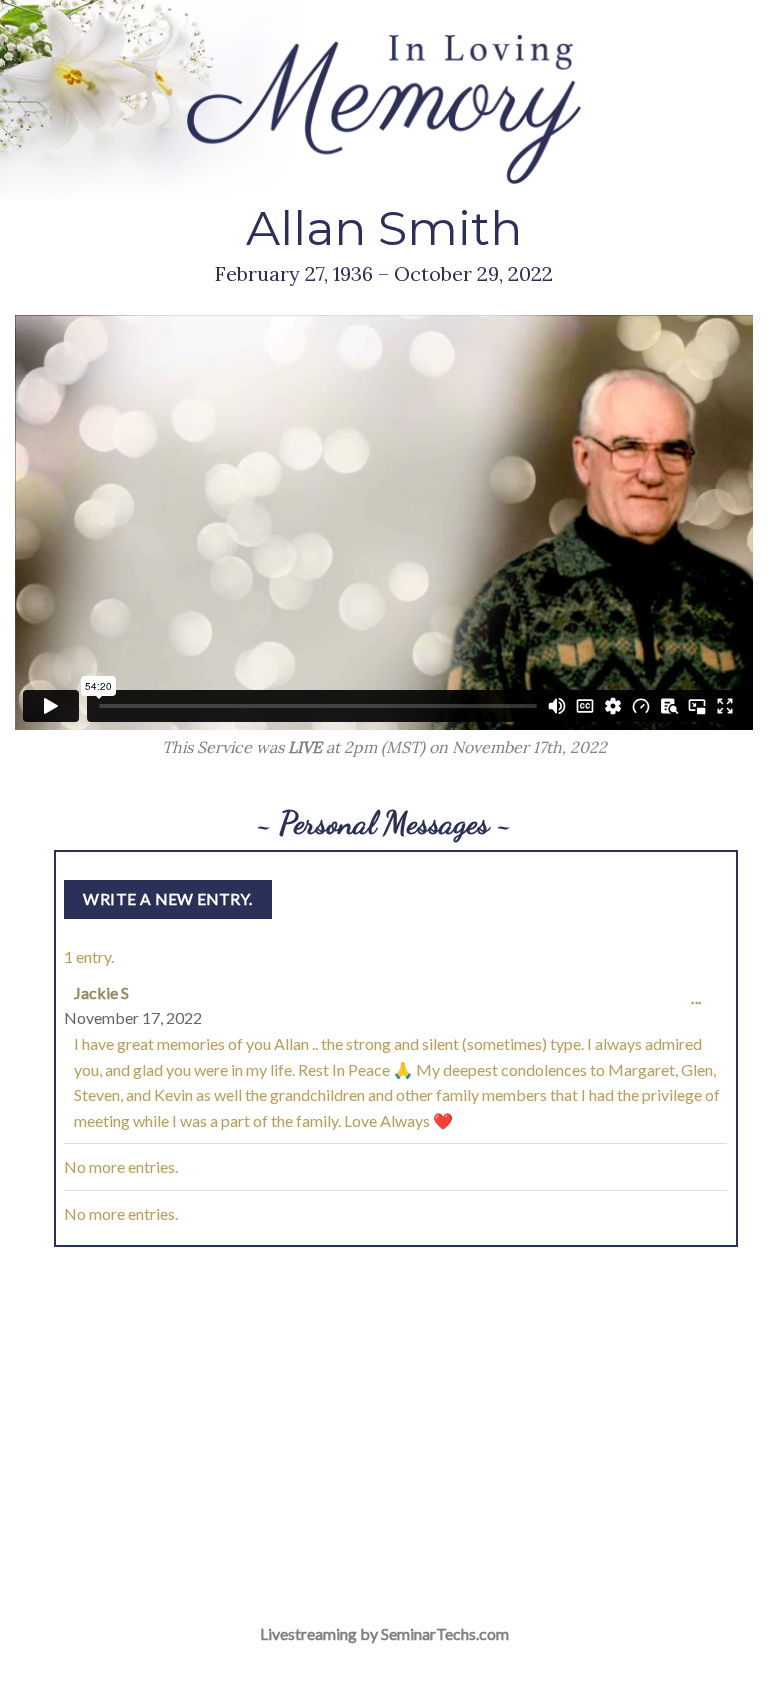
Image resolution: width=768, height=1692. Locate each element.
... (701, 1007)
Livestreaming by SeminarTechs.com (384, 1633)
